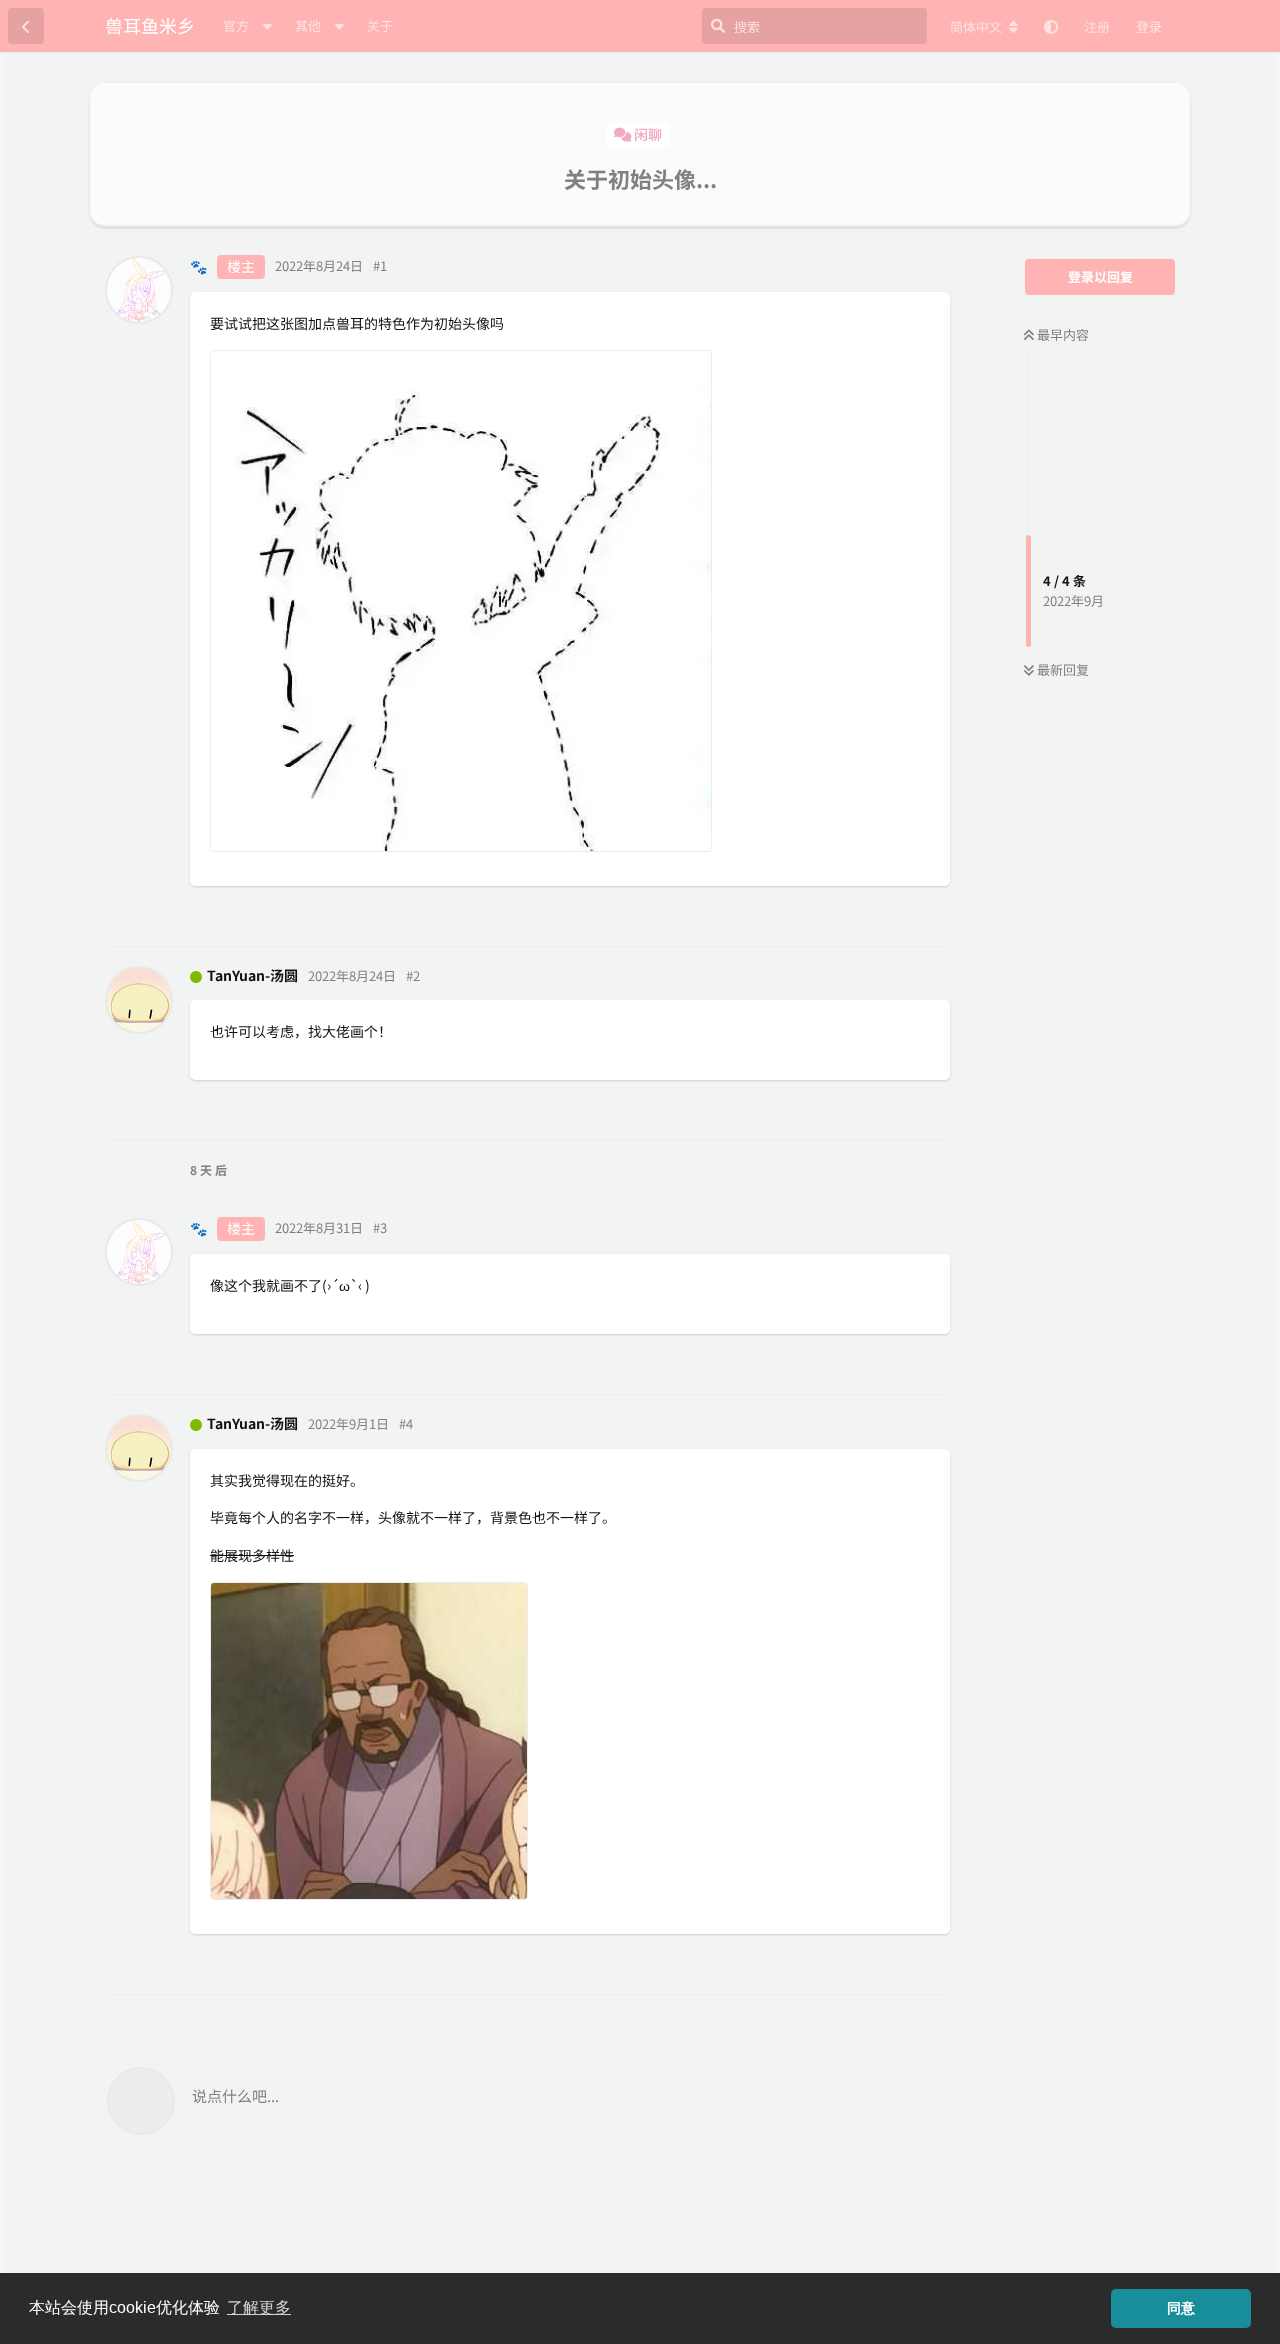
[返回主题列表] (26, 26)
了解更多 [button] (259, 2307)
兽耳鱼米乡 (150, 25)
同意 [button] (1181, 2308)
